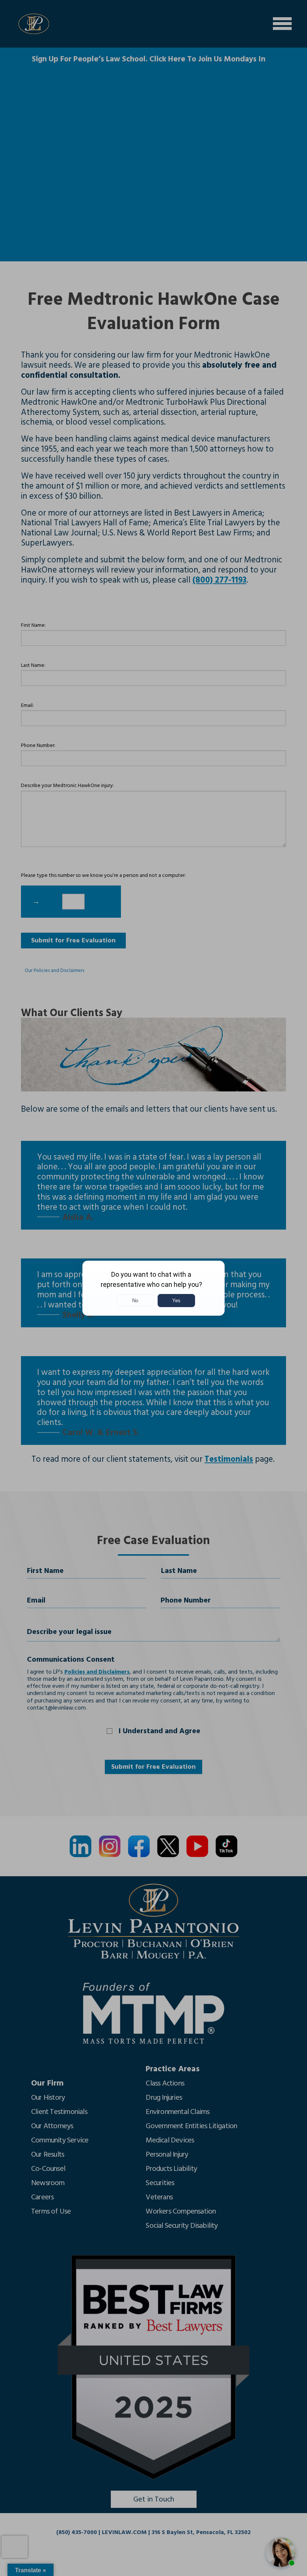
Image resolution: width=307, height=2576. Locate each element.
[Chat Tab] (153, 1288)
